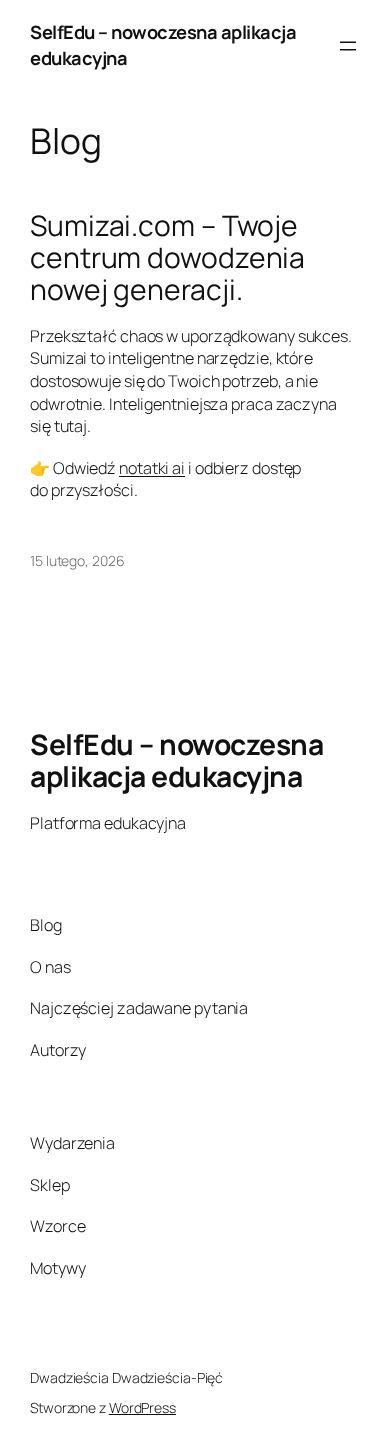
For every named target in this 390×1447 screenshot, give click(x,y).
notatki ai (152, 468)
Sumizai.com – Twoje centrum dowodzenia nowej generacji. (167, 257)
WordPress (142, 1407)
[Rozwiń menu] (348, 46)
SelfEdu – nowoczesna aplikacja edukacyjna (176, 760)
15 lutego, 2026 (77, 560)
